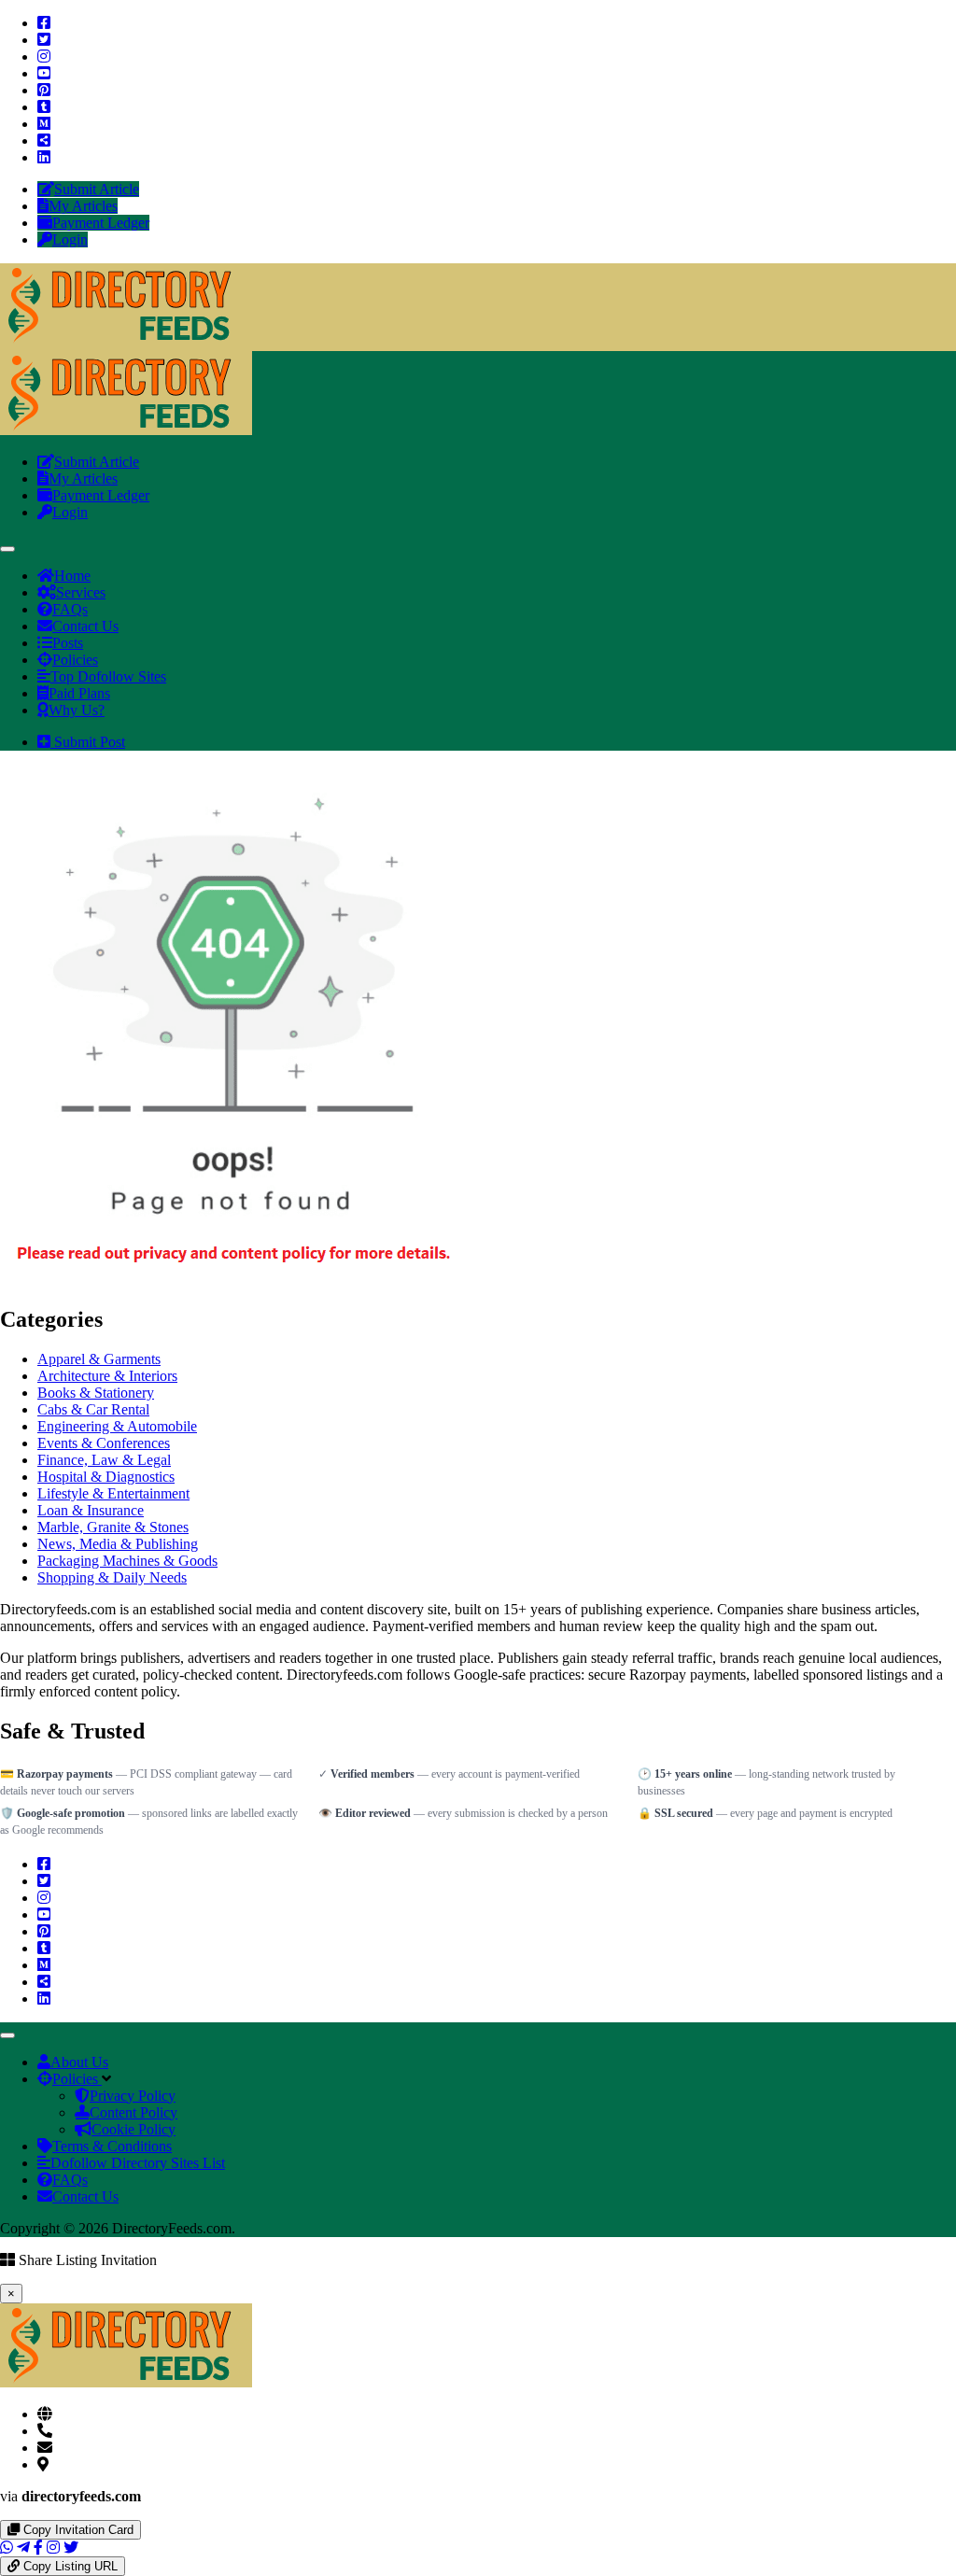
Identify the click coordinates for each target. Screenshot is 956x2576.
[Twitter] (44, 40)
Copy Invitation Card (77, 2530)
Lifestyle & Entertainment (113, 1493)
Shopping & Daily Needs (112, 1577)
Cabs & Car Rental (93, 1409)
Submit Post (88, 742)
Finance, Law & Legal (104, 1460)
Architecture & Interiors (107, 1376)
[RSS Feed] (44, 141)
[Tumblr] (44, 107)
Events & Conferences (104, 1443)
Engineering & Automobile (117, 1426)
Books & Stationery (96, 1393)
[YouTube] (44, 73)
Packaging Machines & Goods (127, 1561)
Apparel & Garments (99, 1359)
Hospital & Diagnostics (106, 1477)
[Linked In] (44, 157)
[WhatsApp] (7, 2548)
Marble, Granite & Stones (113, 1527)
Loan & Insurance (91, 1510)
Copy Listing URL (69, 2566)
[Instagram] (44, 56)
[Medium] (44, 124)
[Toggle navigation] (7, 549)
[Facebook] (44, 23)
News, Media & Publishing (118, 1544)
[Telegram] (23, 2548)
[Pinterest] (44, 90)
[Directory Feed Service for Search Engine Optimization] (126, 342)
